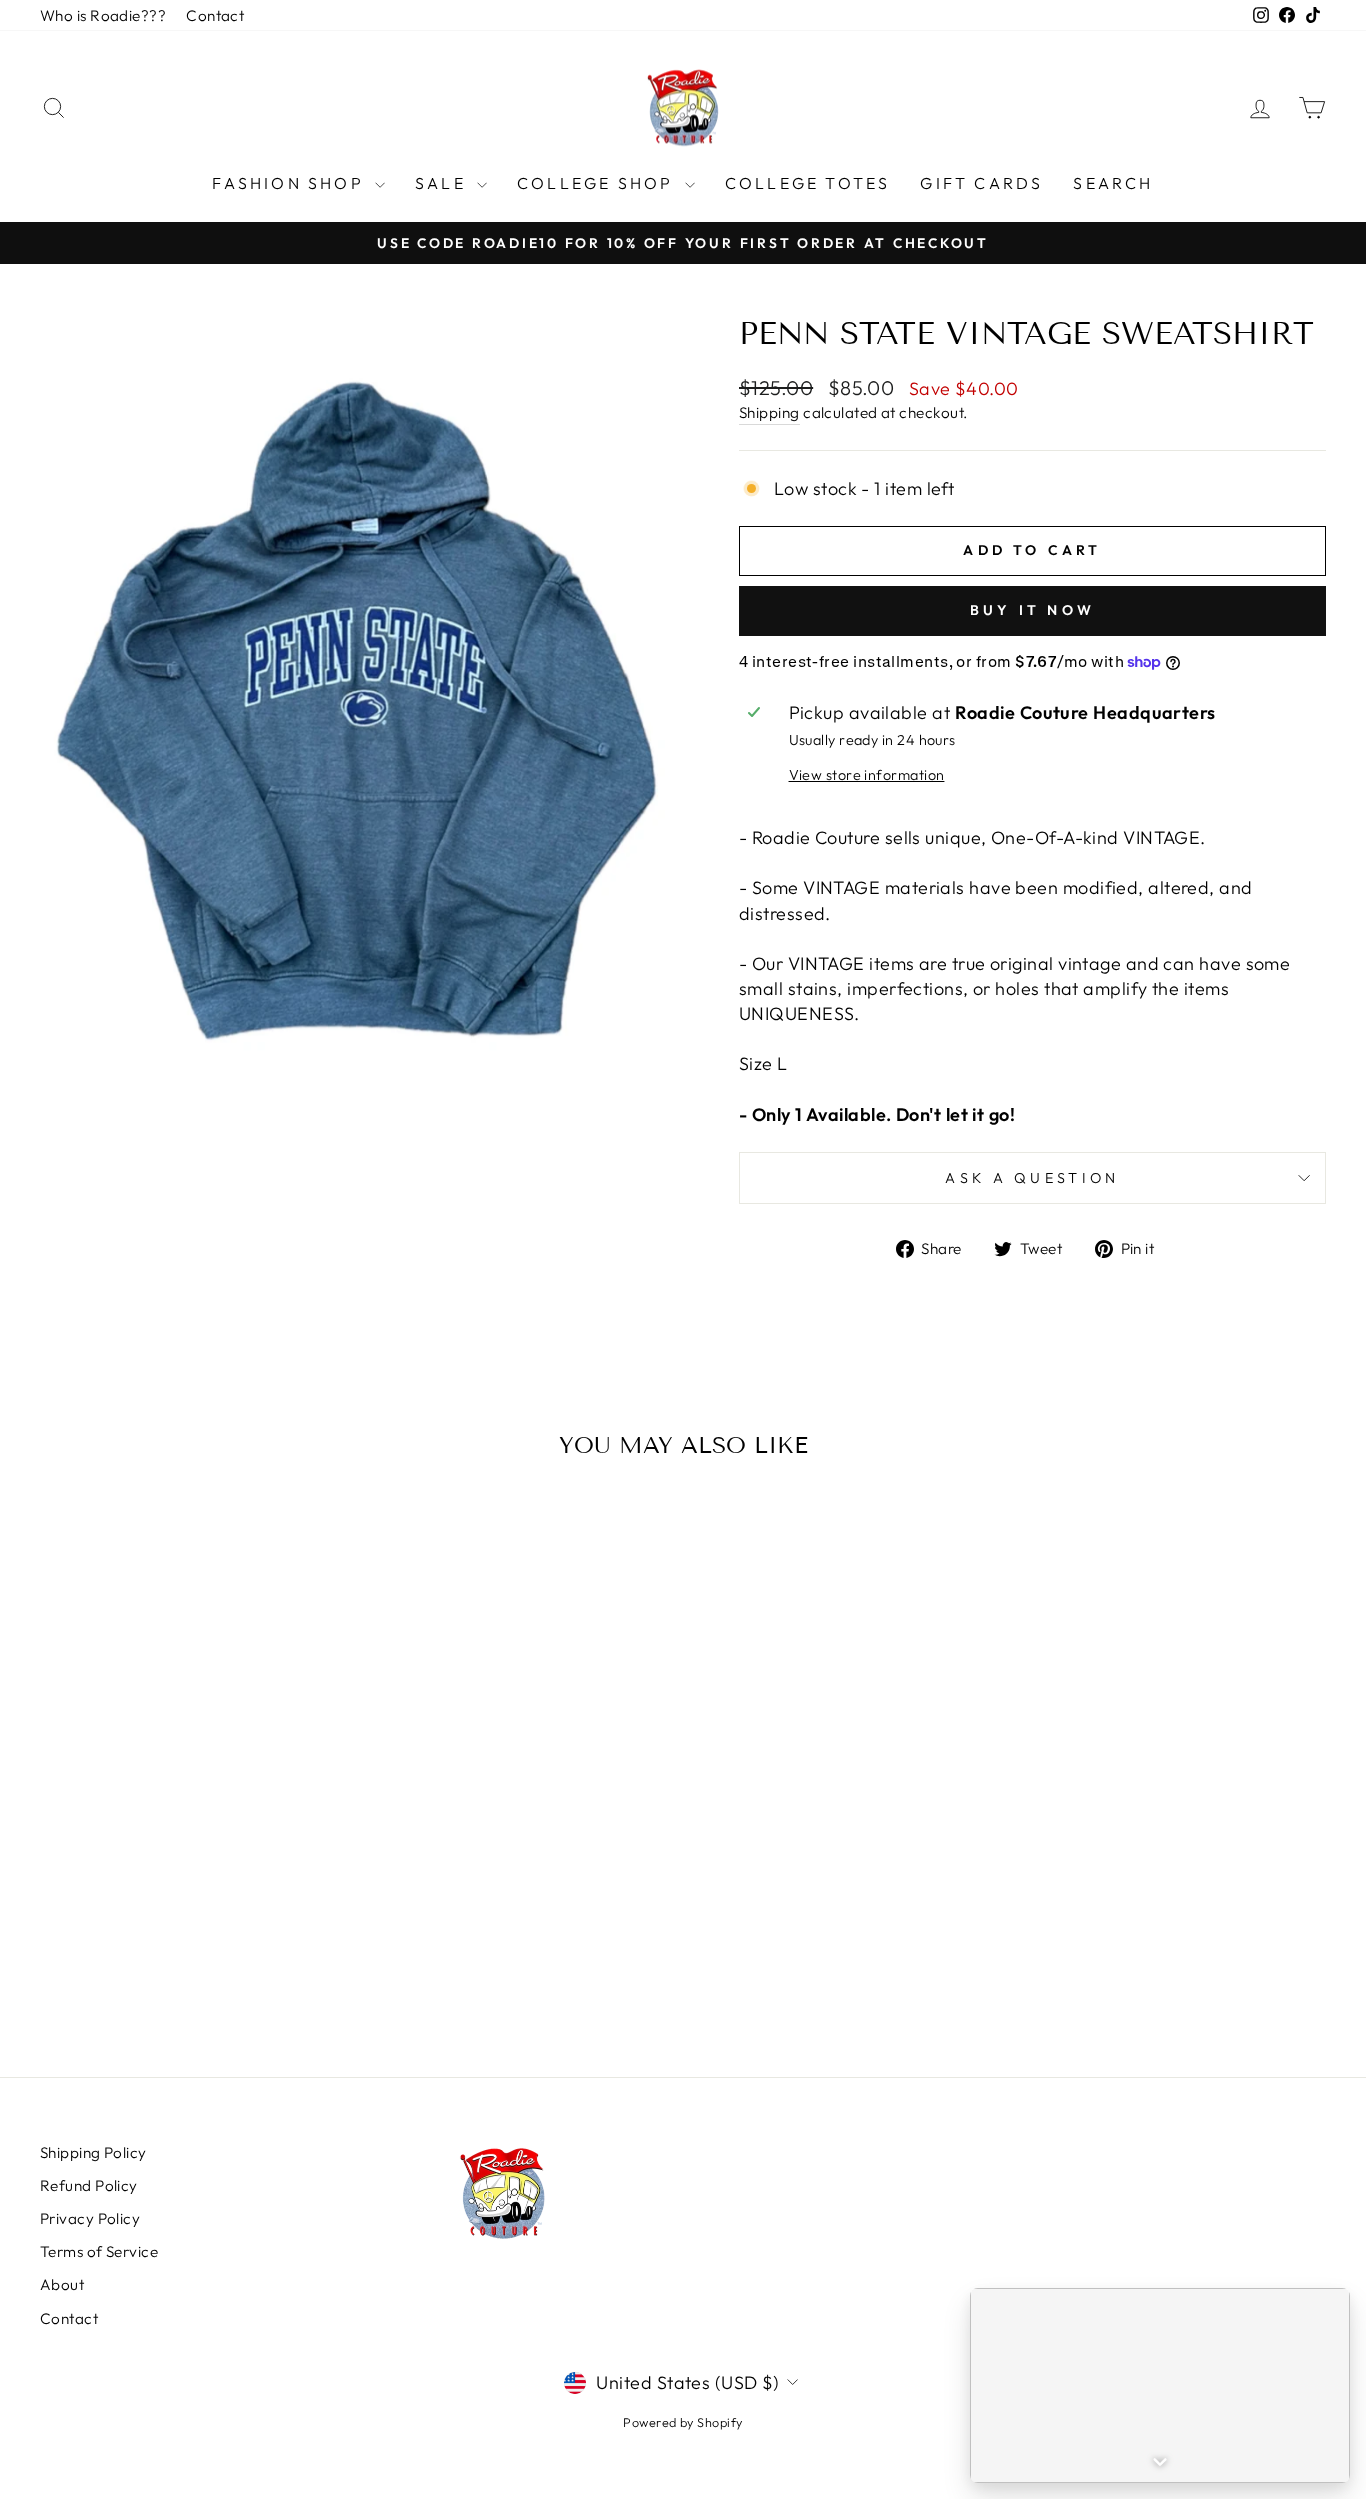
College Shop (598, 183)
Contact (215, 15)
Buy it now (1032, 610)
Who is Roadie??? (103, 15)
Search (1113, 183)
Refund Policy (89, 2185)
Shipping (769, 412)
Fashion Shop (291, 183)
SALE (443, 183)
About (62, 2284)
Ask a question (1032, 1178)
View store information (867, 775)
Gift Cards (981, 183)
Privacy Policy (90, 2218)
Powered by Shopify (682, 2422)
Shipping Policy (93, 2152)
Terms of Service (99, 2251)
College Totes (808, 183)
